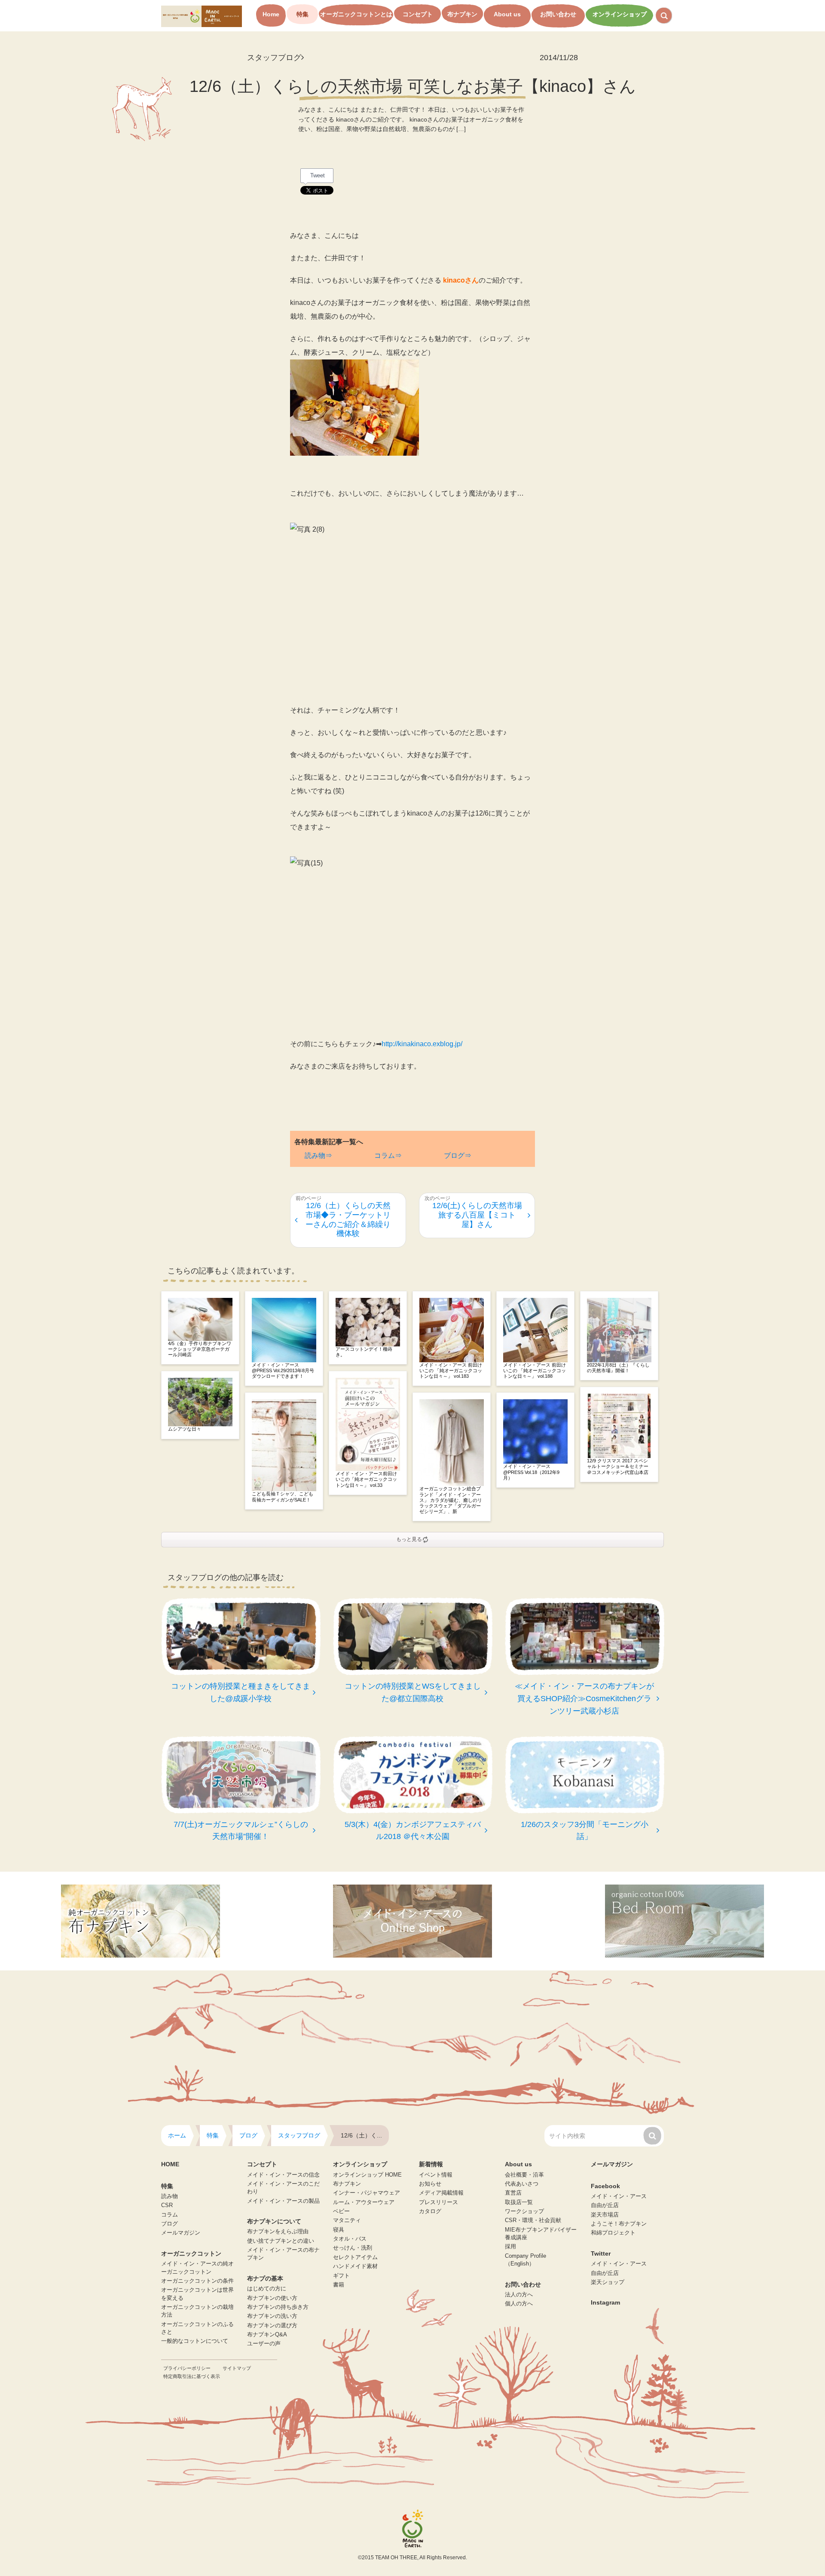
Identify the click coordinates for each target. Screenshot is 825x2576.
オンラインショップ (620, 14)
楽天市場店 (605, 2215)
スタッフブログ (274, 58)
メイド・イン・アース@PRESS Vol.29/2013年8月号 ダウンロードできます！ (284, 1370)
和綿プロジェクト (613, 2233)
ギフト (341, 2276)
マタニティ (347, 2220)
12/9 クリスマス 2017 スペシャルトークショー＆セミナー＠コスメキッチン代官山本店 (618, 1466)
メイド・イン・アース (619, 2196)
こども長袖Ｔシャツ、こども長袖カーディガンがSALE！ (283, 1497)
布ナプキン (462, 14)
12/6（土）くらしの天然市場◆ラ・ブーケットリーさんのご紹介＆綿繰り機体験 (348, 1219)
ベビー (341, 2211)
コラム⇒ (388, 1156)
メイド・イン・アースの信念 (283, 2175)
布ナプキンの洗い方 (272, 2316)
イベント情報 (436, 2175)
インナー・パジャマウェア (367, 2193)
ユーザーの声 (264, 2344)
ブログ (170, 2224)
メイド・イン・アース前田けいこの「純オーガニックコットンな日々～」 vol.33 (366, 1479)
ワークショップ (524, 2211)
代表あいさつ (522, 2184)
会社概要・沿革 (524, 2175)
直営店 (513, 2193)
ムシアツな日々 (185, 1429)
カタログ (430, 2211)
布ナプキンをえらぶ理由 (278, 2232)
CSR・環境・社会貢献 (533, 2220)
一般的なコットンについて (195, 2341)
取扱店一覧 (519, 2202)
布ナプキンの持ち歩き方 (278, 2307)
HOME (170, 2164)
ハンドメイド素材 (355, 2266)
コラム (170, 2215)
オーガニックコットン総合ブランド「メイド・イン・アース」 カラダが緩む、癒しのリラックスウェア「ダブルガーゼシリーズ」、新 (451, 1500)
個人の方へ (519, 2304)
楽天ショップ (608, 2282)
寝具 (339, 2230)
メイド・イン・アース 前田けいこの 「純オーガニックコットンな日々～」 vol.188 (535, 1370)
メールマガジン (181, 2233)
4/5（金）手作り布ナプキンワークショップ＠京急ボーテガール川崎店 (200, 1349)
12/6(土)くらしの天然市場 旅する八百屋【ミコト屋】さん (477, 1215)
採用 (510, 2247)
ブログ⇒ (458, 1156)
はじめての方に (267, 2289)
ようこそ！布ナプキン (619, 2224)
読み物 (170, 2196)
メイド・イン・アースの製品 (283, 2201)
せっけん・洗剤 (353, 2248)
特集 (302, 14)
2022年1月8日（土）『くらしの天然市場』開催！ (618, 1368)
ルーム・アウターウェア (364, 2202)
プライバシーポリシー (187, 2368)
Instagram (605, 2302)
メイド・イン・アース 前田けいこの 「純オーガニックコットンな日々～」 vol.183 (451, 1370)
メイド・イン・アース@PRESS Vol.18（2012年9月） (531, 1472)
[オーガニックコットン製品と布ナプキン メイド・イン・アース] (202, 16)
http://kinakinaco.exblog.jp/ (422, 1044)
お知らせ (430, 2184)
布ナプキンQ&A (267, 2335)
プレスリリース (438, 2202)
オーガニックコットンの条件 (197, 2281)
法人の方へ (519, 2295)
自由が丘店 (605, 2205)
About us (507, 14)
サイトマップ (237, 2368)
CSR (167, 2205)
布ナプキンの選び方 (272, 2326)
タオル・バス (350, 2239)
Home (271, 14)
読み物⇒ (318, 1156)
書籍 (339, 2285)
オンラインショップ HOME (367, 2175)
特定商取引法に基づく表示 (192, 2376)
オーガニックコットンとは (356, 14)
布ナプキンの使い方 (272, 2298)
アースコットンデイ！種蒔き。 (364, 1352)
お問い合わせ (558, 14)
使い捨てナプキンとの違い (281, 2241)
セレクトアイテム (355, 2257)
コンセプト (418, 14)
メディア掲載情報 (441, 2193)
